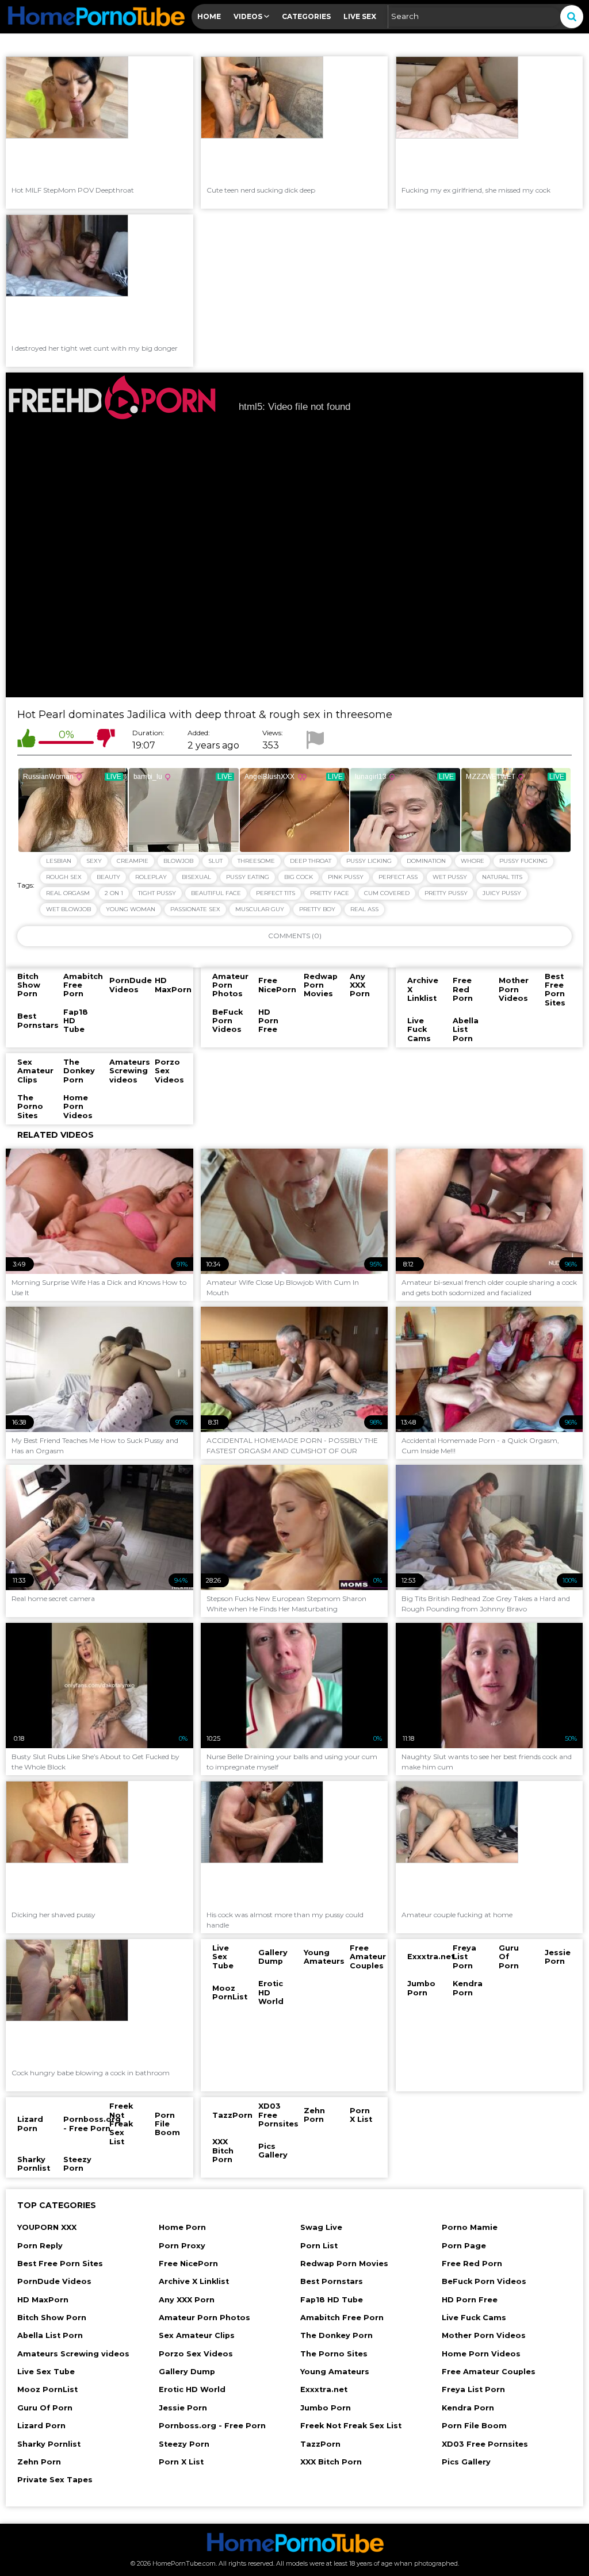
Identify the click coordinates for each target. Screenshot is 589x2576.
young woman (131, 909)
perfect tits (276, 893)
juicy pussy (502, 893)
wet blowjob (68, 909)
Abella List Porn (50, 2335)
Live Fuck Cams (474, 2318)
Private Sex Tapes (55, 2480)
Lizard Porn (41, 2426)
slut (215, 861)
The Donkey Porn (336, 2335)
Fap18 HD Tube (332, 2300)
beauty (108, 877)
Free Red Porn (472, 2264)
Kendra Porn (468, 2408)
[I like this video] (26, 740)
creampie (133, 861)
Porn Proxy (182, 2246)
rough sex (64, 877)
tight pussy (157, 893)
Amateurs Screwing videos (73, 2354)
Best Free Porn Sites (60, 2264)
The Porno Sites (334, 2354)
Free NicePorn (188, 2264)
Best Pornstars (332, 2281)
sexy (94, 861)
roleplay (151, 877)
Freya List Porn (473, 2389)
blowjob (178, 861)
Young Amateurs (335, 2372)
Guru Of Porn (45, 2408)
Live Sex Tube (46, 2372)
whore (473, 861)
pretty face (330, 893)
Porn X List (181, 2462)
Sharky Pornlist (49, 2444)
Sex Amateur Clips (197, 2335)
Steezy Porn (184, 2444)
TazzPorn (320, 2444)
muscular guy (260, 909)
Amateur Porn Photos (204, 2318)
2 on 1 (114, 893)
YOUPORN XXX (47, 2227)
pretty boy (317, 909)
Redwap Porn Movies (344, 2264)
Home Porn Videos (481, 2354)
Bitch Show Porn (52, 2318)
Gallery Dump (187, 2372)
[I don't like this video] (106, 740)
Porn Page (464, 2246)
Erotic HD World (192, 2389)
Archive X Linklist (194, 2281)
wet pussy (450, 877)
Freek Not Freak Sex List (351, 2426)
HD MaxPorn (43, 2300)
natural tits (502, 877)
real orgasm (68, 893)
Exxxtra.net (324, 2389)
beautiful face (216, 893)
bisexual (196, 877)
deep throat (311, 861)
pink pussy (346, 877)
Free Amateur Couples (489, 2372)
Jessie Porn (183, 2408)
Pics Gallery (466, 2462)
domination (426, 861)
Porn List (319, 2246)
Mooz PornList (47, 2389)
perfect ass (398, 877)
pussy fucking (523, 861)
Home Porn (182, 2227)
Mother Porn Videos (484, 2335)
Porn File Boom (474, 2426)
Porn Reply (40, 2246)
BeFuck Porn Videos (484, 2281)
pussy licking (369, 861)
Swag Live (321, 2227)
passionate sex (195, 909)
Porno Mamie (470, 2227)
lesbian (59, 861)
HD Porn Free (470, 2300)
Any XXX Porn (187, 2300)
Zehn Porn (39, 2462)
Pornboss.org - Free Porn (212, 2426)
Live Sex (360, 16)
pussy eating (248, 877)
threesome (256, 861)
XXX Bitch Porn (331, 2462)
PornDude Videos (54, 2281)
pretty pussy (446, 893)
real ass (364, 909)
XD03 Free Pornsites (485, 2444)
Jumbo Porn (326, 2408)
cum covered (387, 893)
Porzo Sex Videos (196, 2354)
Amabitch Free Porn (342, 2318)
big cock (299, 877)
